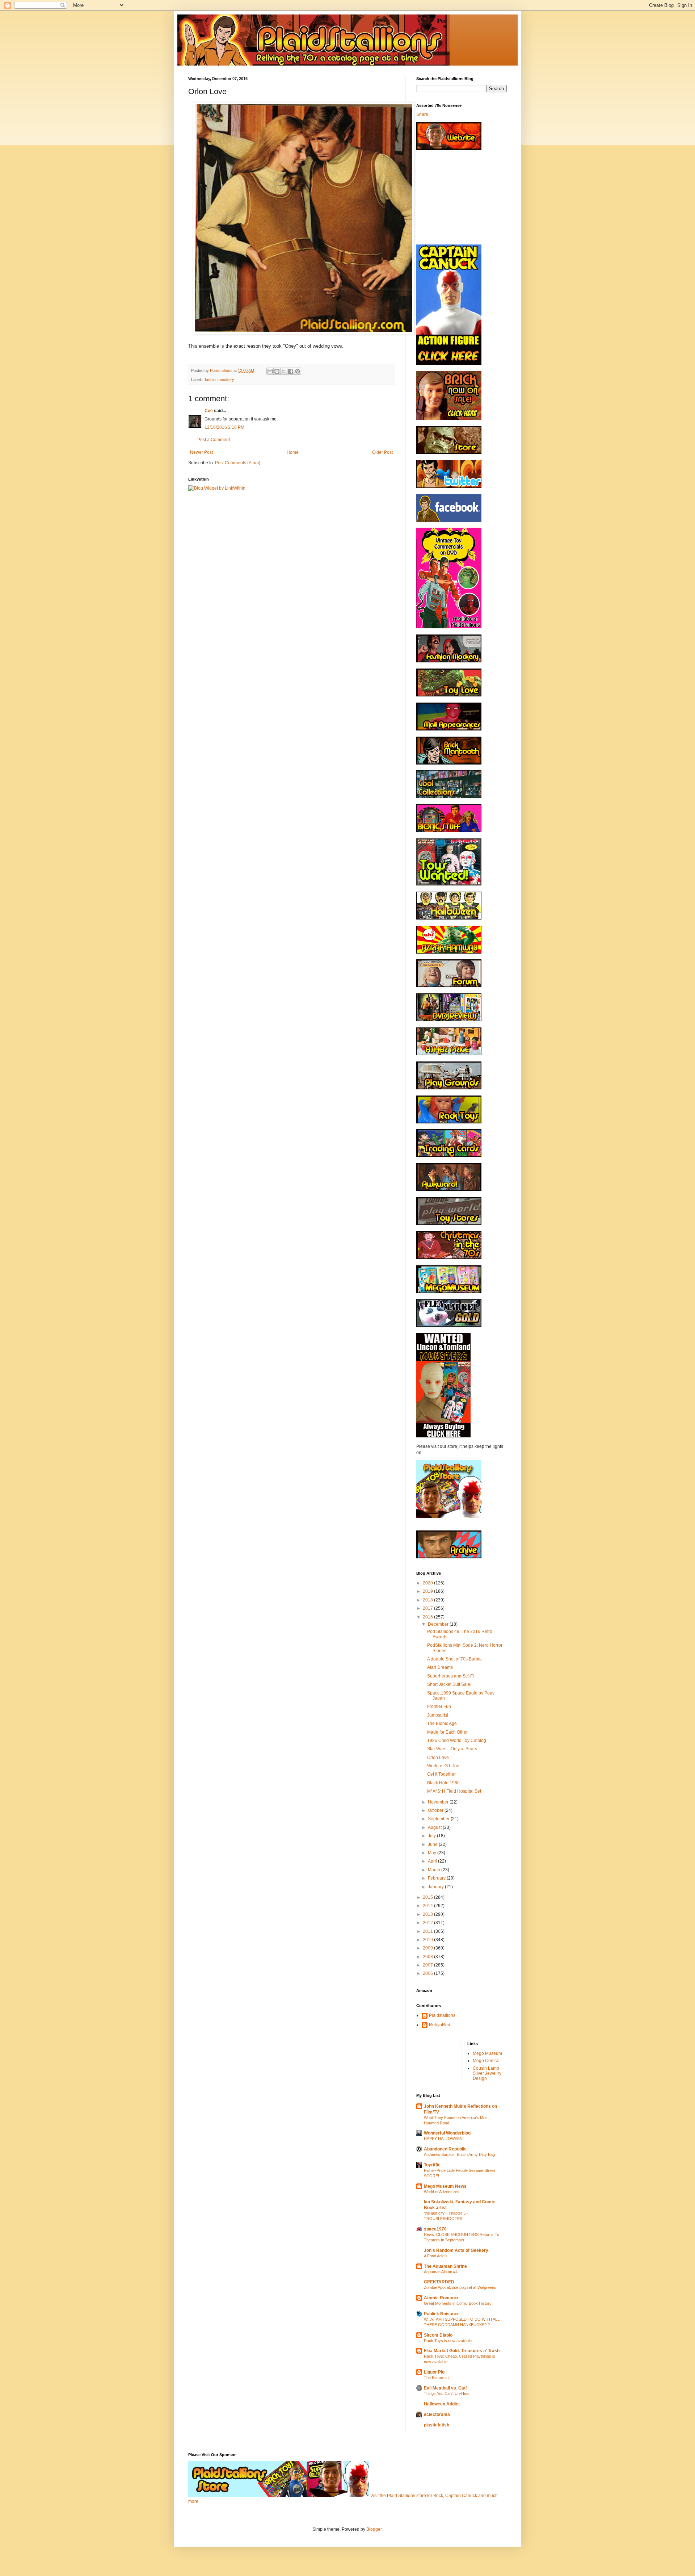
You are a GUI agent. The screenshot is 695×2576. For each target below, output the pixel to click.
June (433, 1844)
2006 (428, 1973)
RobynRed (440, 2025)
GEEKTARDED (439, 2282)
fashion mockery (220, 380)
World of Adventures (442, 2192)
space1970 (435, 2229)
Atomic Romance (442, 2298)
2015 (428, 1897)
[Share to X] (284, 371)
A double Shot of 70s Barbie (454, 1659)
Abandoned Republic (445, 2149)
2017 (428, 1608)
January (436, 1887)
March (435, 1870)
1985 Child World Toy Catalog (457, 1741)
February (437, 1878)
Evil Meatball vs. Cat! (445, 2388)
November (439, 1802)
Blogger (374, 2529)
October (436, 1810)
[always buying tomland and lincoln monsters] (443, 1436)
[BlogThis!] (277, 371)
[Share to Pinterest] (298, 371)
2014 (428, 1906)
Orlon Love (438, 1758)
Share (422, 114)
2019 (428, 1591)
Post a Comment (214, 440)
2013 (428, 1914)
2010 (428, 1940)
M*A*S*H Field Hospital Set (454, 1791)
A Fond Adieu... (437, 2256)
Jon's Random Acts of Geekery (456, 2250)
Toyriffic (432, 2165)
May (433, 1853)
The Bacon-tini (437, 2378)
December (439, 1624)
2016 (428, 1617)
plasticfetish (437, 2425)
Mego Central (486, 2061)
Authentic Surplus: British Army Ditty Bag (459, 2154)
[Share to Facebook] (291, 371)
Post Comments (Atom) (238, 463)
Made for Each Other (447, 1732)
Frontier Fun (439, 1706)
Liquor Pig (434, 2372)
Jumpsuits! (438, 1715)
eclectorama (437, 2414)
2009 (428, 1948)
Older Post (382, 452)
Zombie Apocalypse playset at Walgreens (460, 2287)
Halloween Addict (442, 2404)
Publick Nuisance (442, 2314)
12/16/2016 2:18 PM (224, 427)
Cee (209, 411)
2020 (428, 1583)
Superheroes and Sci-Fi (450, 1676)
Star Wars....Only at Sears (452, 1749)
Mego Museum (487, 2053)
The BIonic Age (442, 1723)
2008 (428, 1957)
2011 (428, 1931)
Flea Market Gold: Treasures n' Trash (462, 2351)
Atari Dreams (440, 1667)
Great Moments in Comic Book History (458, 2303)
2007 (428, 1965)
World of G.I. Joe (443, 1766)
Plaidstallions (442, 2015)
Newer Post (201, 452)
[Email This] (270, 371)
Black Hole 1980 (443, 1783)
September (439, 1819)
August (435, 1827)
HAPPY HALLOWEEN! (444, 2139)
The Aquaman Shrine (445, 2266)
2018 (428, 1600)
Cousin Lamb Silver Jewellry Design (487, 2074)
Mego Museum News (445, 2186)
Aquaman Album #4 (441, 2272)
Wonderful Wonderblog (447, 2133)
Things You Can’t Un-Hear (447, 2393)
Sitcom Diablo (438, 2335)
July (432, 1836)
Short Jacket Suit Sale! (449, 1684)
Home (293, 452)
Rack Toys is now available (448, 2341)
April (433, 1861)
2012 (428, 1923)
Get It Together (441, 1774)
